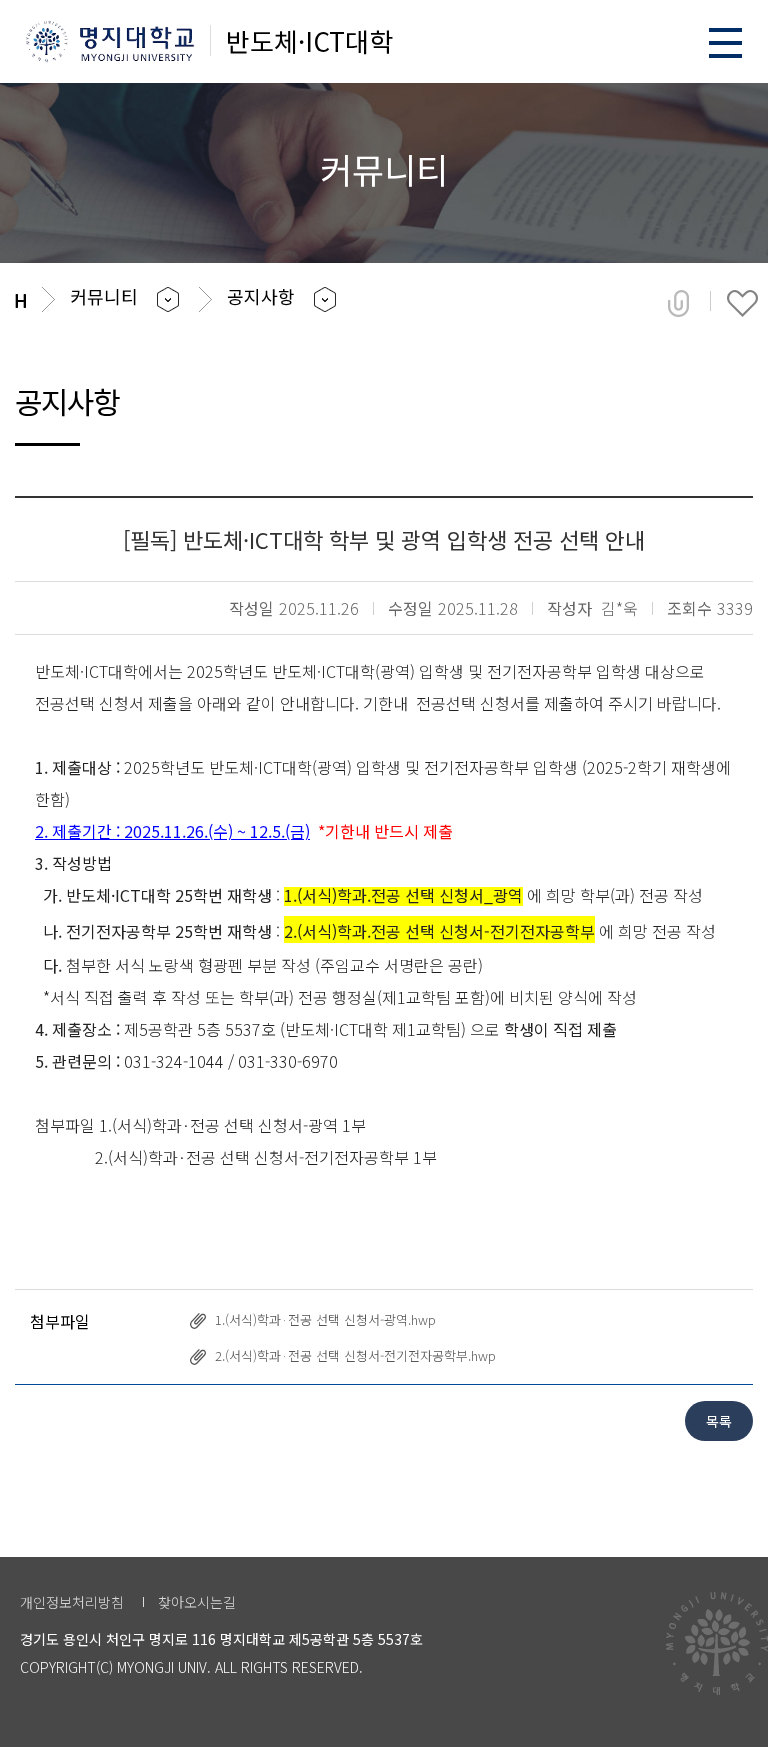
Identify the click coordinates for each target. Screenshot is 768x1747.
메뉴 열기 (725, 42)
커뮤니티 (104, 296)
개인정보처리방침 (72, 1602)
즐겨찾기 (742, 303)
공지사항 (261, 296)
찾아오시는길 (197, 1602)
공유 (678, 303)
